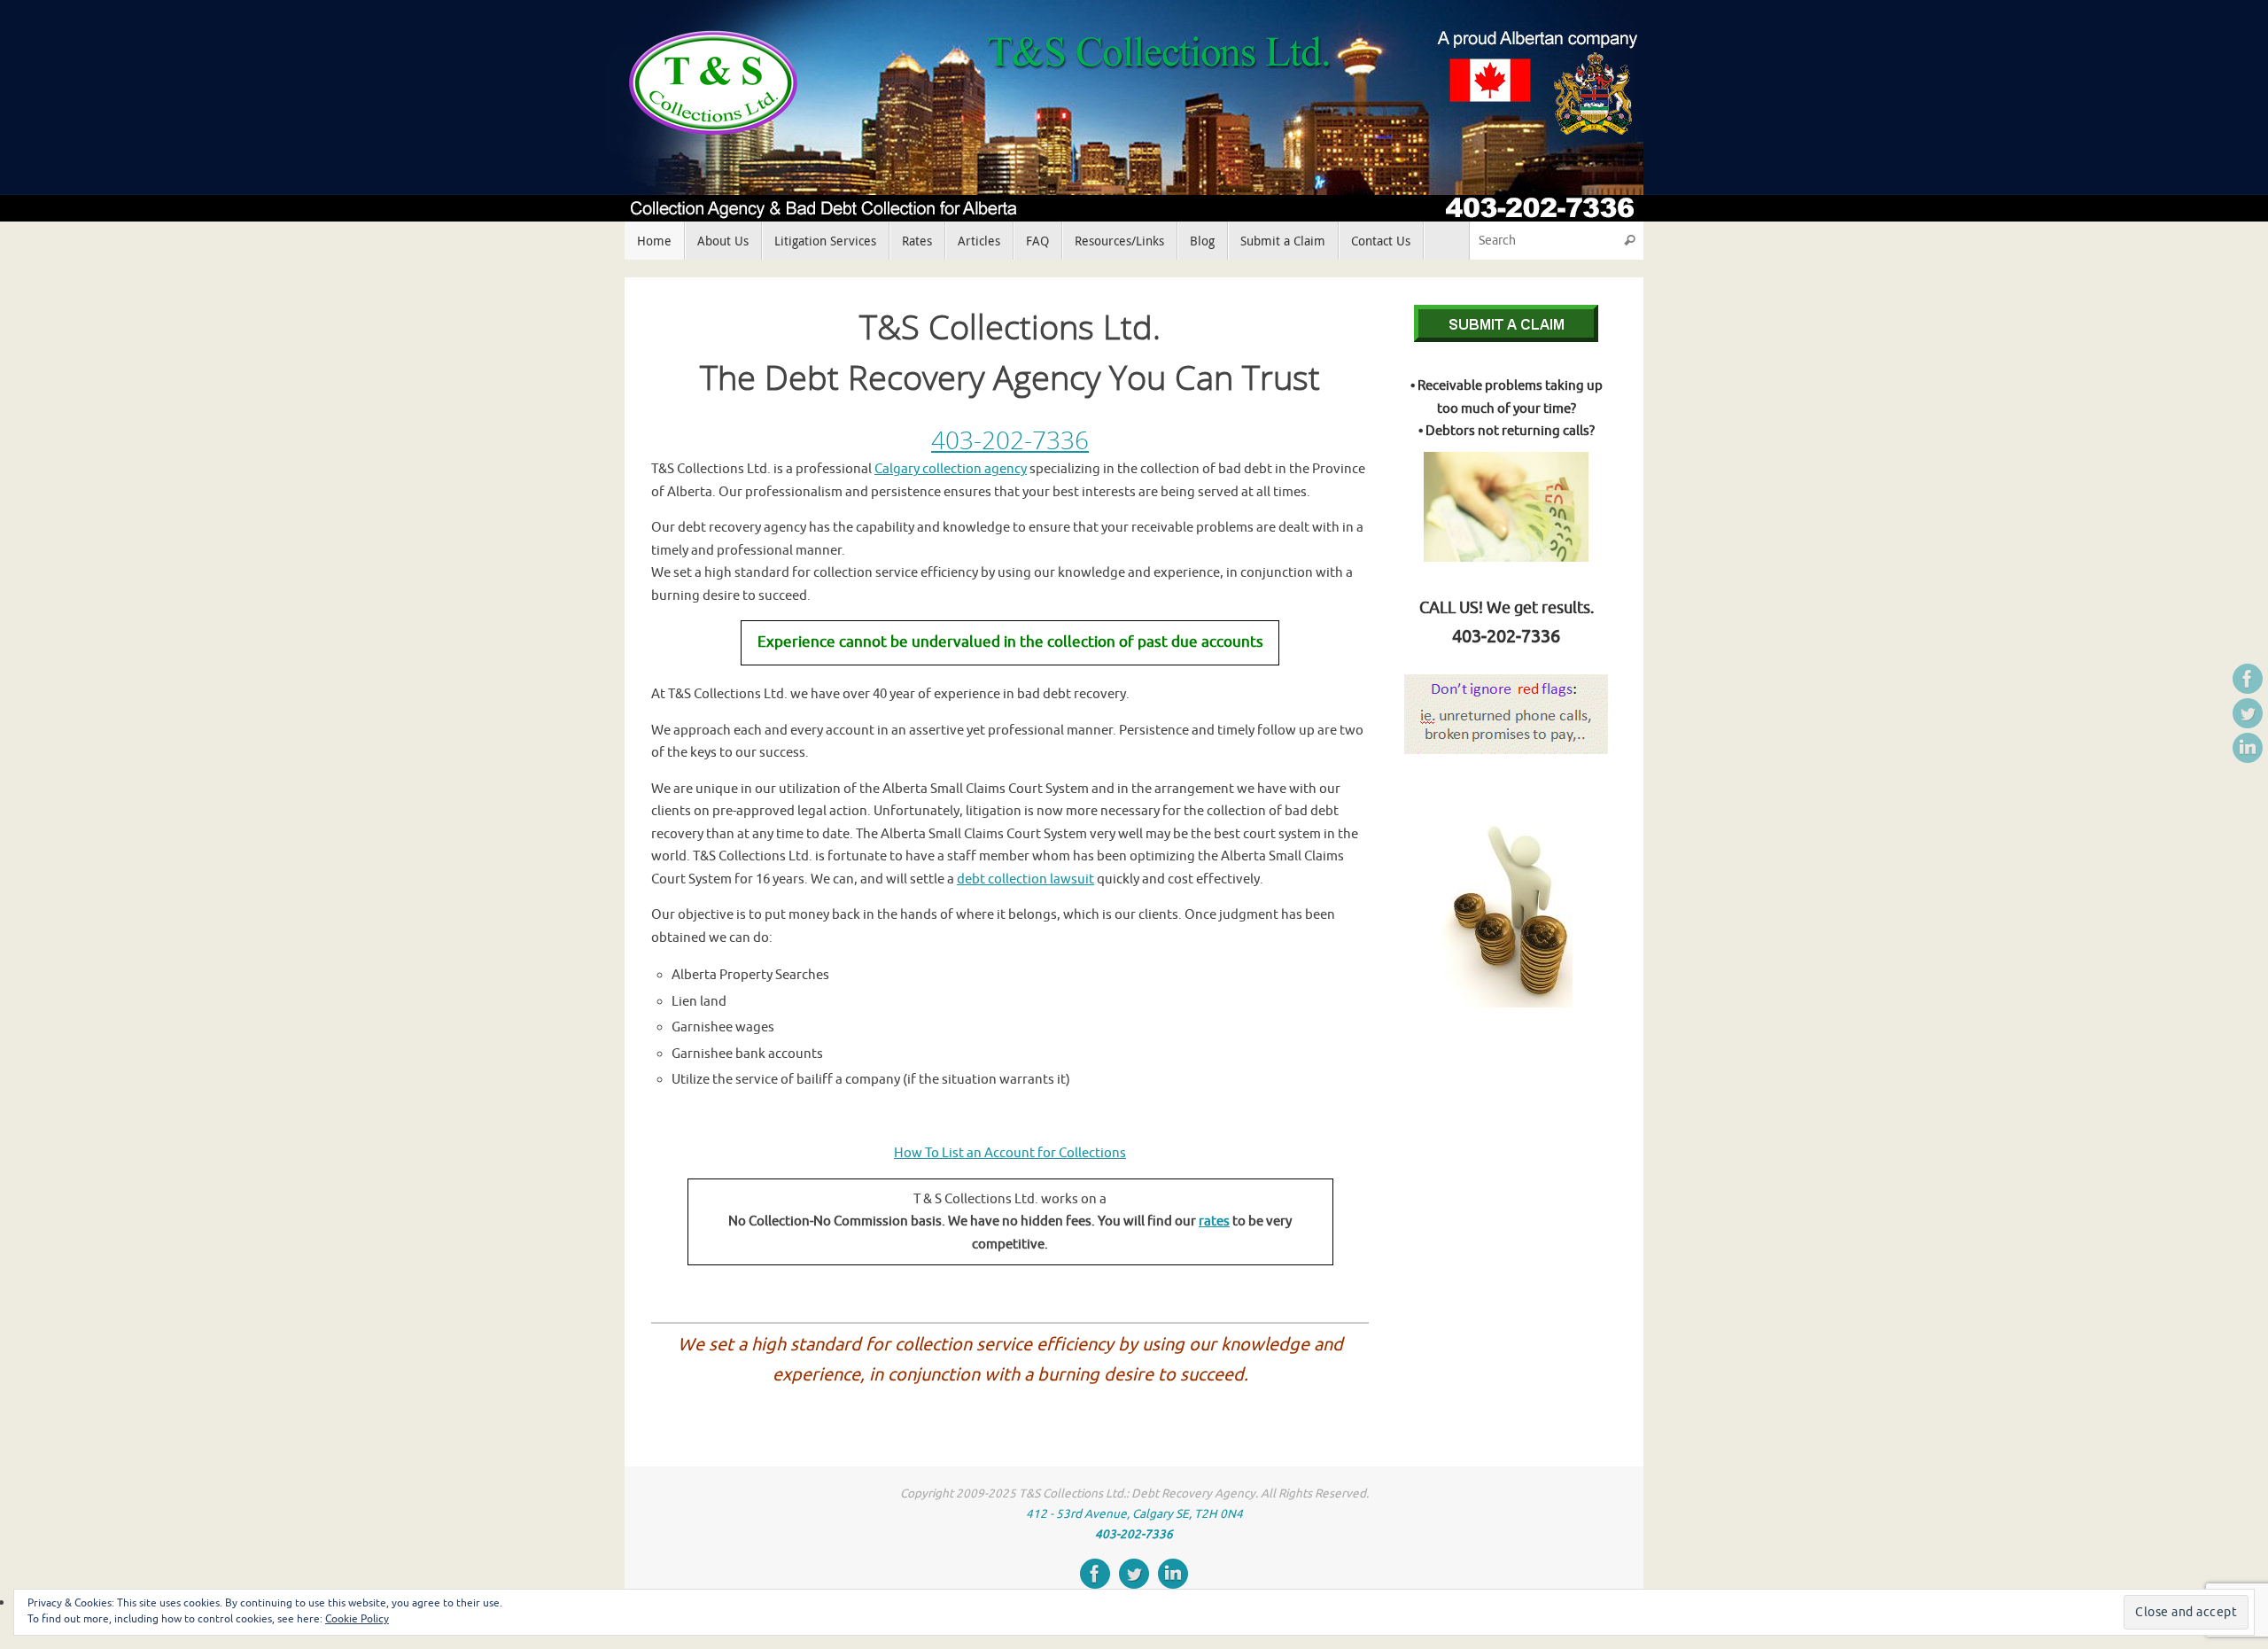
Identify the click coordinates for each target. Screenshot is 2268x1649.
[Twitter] (2248, 713)
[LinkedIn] (2248, 748)
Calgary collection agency (951, 469)
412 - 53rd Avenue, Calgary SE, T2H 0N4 (1134, 1514)
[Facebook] (2248, 679)
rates (1214, 1221)
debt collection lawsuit (1025, 879)
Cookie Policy (357, 1619)
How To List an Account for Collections (1010, 1153)
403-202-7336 (1010, 439)
